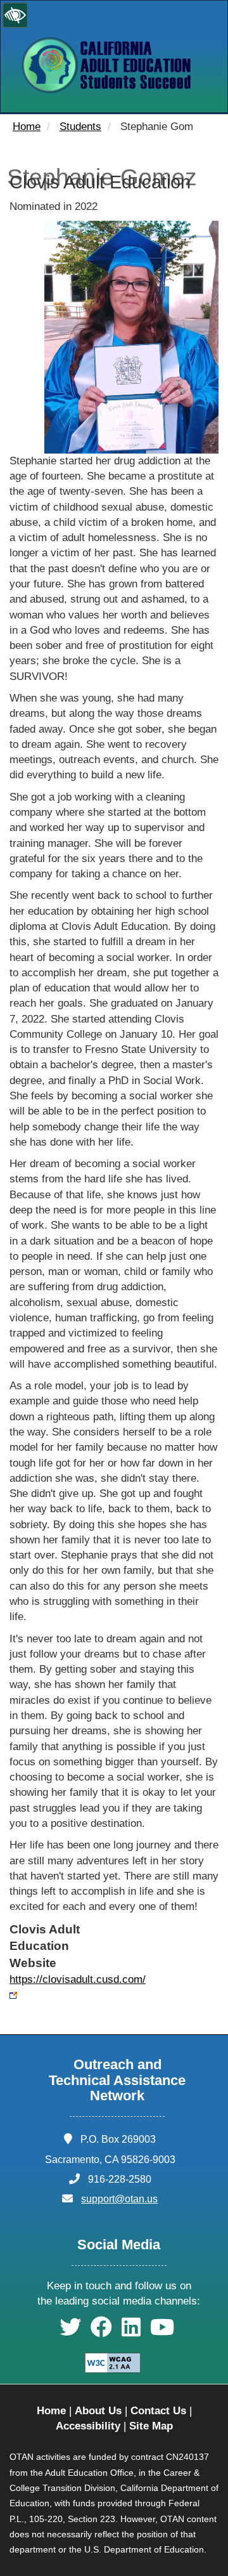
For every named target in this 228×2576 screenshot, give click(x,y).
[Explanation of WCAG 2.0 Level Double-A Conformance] (114, 2362)
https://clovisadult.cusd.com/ (78, 1979)
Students (80, 127)
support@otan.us (119, 2199)
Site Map (151, 2426)
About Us (98, 2411)
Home (27, 127)
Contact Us (158, 2411)
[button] (70, 2331)
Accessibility (88, 2426)
